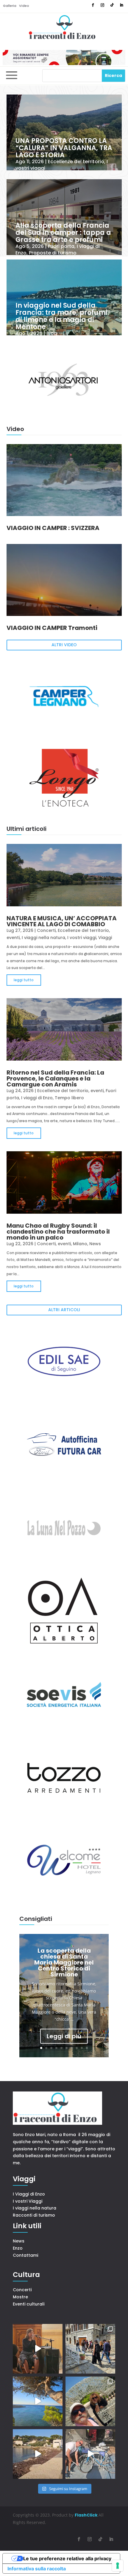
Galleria (10, 6)
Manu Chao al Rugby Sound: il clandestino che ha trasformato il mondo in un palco (58, 1232)
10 (87, 2048)
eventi (13, 938)
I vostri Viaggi (28, 2201)
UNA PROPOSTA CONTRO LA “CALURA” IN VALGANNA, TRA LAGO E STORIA (64, 148)
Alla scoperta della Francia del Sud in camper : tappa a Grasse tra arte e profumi (63, 233)
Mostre (20, 2297)
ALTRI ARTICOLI (64, 1310)
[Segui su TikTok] (112, 5)
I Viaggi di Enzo (29, 2194)
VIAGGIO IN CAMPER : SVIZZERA (53, 528)
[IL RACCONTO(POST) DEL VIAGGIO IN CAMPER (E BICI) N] (38, 2454)
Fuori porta (61, 246)
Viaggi (105, 938)
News (95, 1244)
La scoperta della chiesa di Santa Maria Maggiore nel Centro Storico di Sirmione (64, 1962)
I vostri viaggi (82, 938)
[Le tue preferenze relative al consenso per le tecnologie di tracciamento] (118, 2566)
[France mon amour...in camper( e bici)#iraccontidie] (38, 2401)
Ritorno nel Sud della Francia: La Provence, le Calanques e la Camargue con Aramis (55, 1078)
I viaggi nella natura (43, 938)
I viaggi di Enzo (37, 1098)
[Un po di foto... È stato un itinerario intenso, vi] (90, 2401)
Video (24, 6)
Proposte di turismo (53, 253)
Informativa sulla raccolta (37, 2569)
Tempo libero (69, 1098)
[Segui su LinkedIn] (121, 5)
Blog (52, 333)
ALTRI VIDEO (64, 645)
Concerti (46, 930)
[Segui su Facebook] (93, 5)
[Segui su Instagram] (102, 5)
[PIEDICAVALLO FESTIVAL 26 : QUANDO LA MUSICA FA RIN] (90, 2349)
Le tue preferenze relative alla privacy (67, 2558)
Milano (80, 1244)
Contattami (25, 2255)
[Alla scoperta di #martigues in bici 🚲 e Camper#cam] (90, 2454)
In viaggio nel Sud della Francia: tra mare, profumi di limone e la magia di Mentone (61, 316)
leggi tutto (24, 980)
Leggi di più (64, 2036)
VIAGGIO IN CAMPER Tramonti (52, 628)
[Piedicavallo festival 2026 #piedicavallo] (38, 2349)
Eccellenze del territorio (76, 162)
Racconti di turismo (34, 2215)
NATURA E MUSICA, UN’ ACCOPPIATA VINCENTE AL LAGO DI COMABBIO (62, 921)
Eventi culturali (29, 2304)
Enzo (18, 2248)
